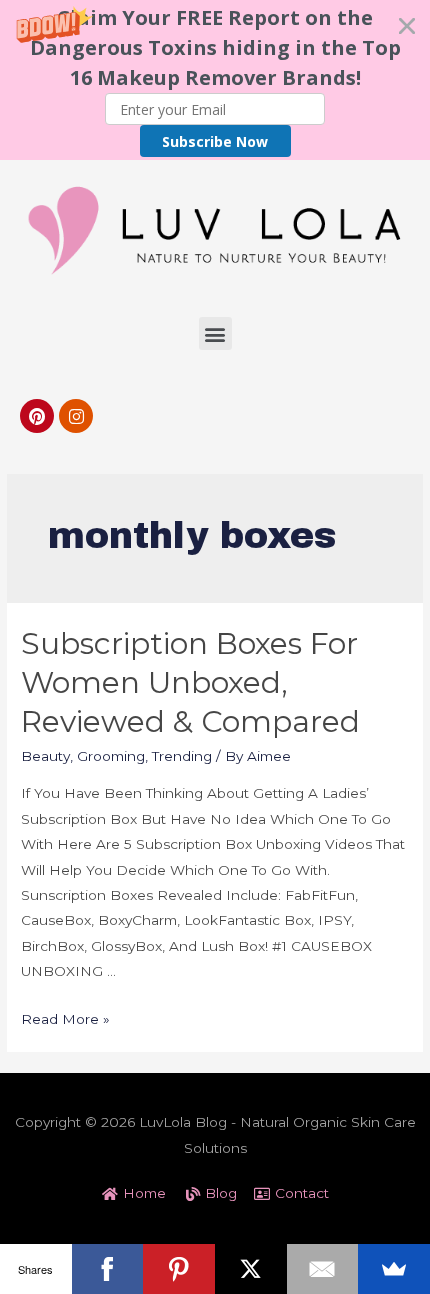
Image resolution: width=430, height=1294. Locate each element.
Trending (182, 756)
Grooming (111, 756)
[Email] (323, 1269)
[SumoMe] (394, 1269)
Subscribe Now (215, 141)
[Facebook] (108, 1269)
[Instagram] (76, 416)
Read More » (65, 1019)
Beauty (45, 756)
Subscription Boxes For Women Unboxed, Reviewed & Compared (190, 682)
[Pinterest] (37, 416)
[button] (215, 80)
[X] (251, 1269)
